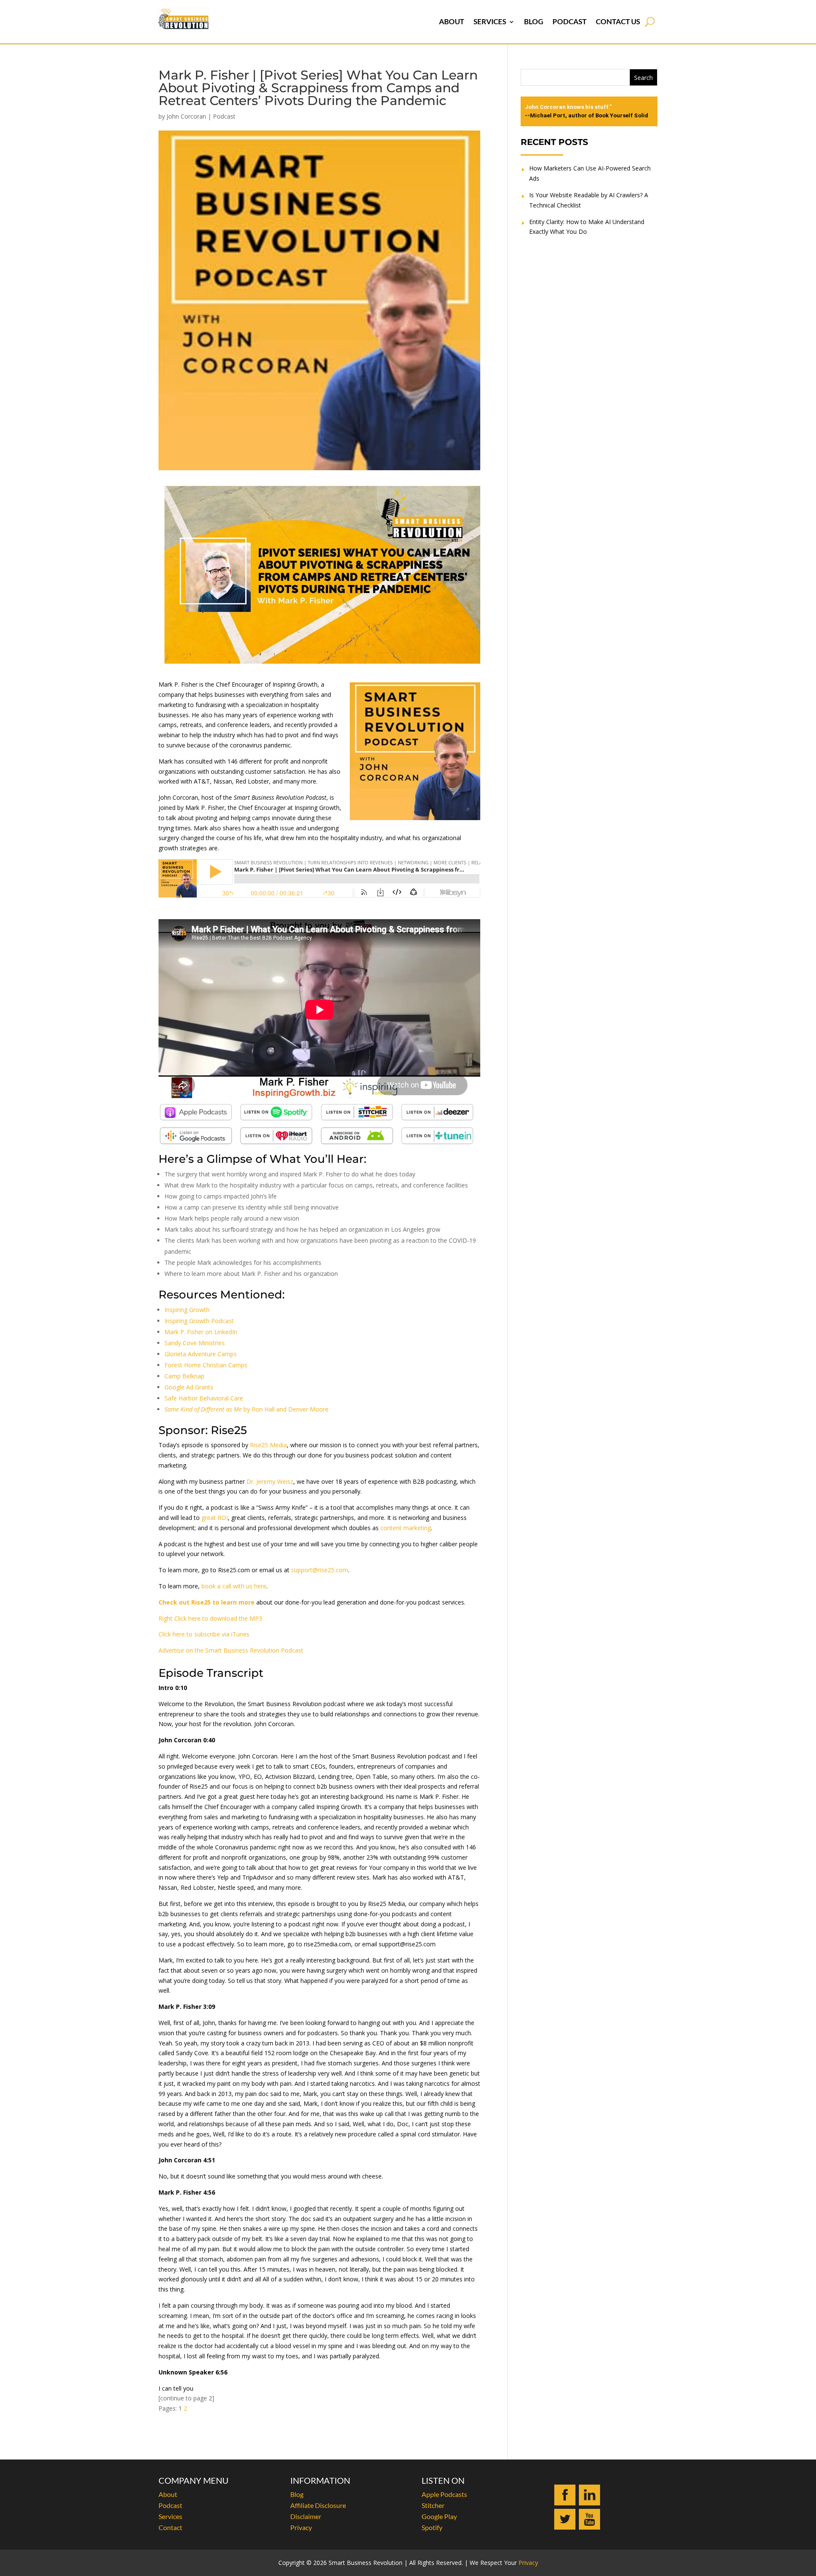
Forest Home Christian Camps (206, 1365)
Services (490, 21)
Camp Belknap (184, 1376)
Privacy (301, 2527)
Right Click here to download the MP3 (210, 1618)
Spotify (432, 2527)
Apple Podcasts (444, 2494)
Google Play (439, 2516)
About (452, 21)
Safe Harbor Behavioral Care (204, 1398)
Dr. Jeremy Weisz (270, 1481)
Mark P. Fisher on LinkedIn (201, 1332)
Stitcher (433, 2505)
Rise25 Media (268, 1445)
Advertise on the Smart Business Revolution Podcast (231, 1650)
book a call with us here (234, 1586)
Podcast (569, 21)
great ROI (215, 1518)
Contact (170, 2527)
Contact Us (618, 21)
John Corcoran (186, 116)
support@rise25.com (320, 1570)
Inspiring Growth (187, 1310)
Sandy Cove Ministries (195, 1343)
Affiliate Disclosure (318, 2505)
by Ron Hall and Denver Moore (246, 1409)
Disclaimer (306, 2516)
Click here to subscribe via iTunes (204, 1634)
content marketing (406, 1528)
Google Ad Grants (189, 1387)
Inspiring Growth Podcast (199, 1321)
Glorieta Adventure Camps (201, 1354)
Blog (534, 21)
